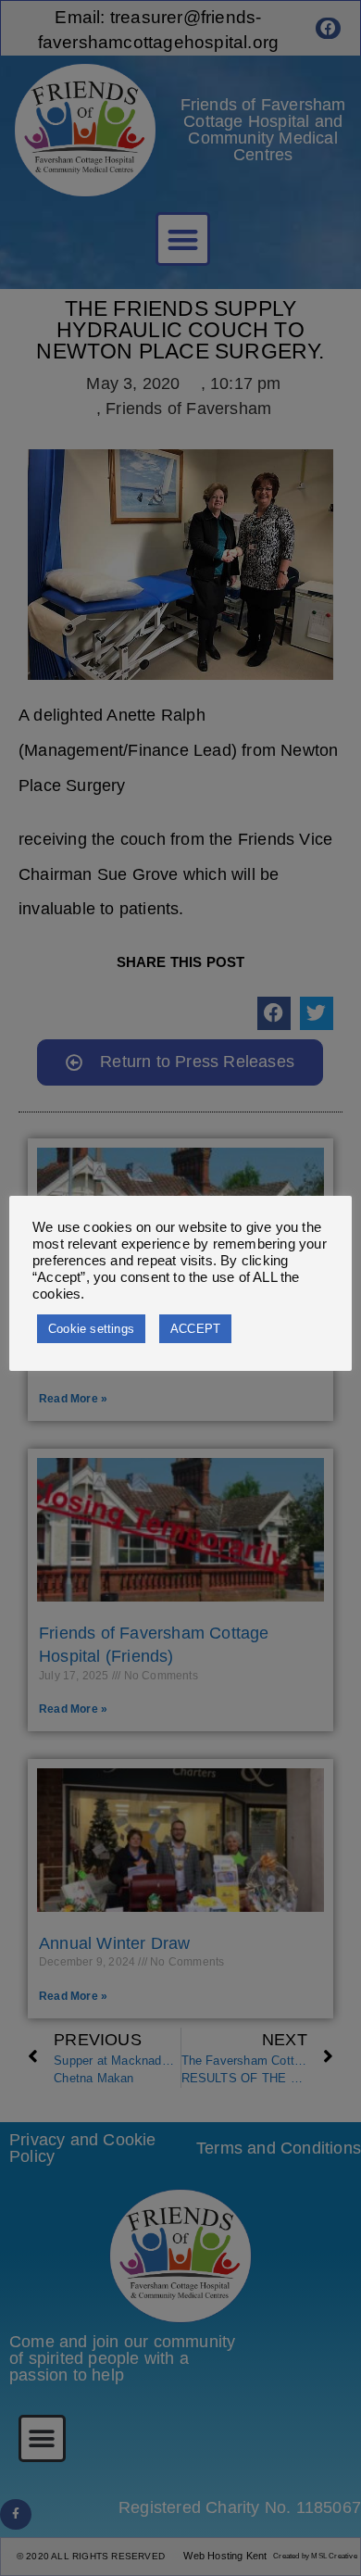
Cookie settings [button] (91, 1329)
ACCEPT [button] (195, 1329)
